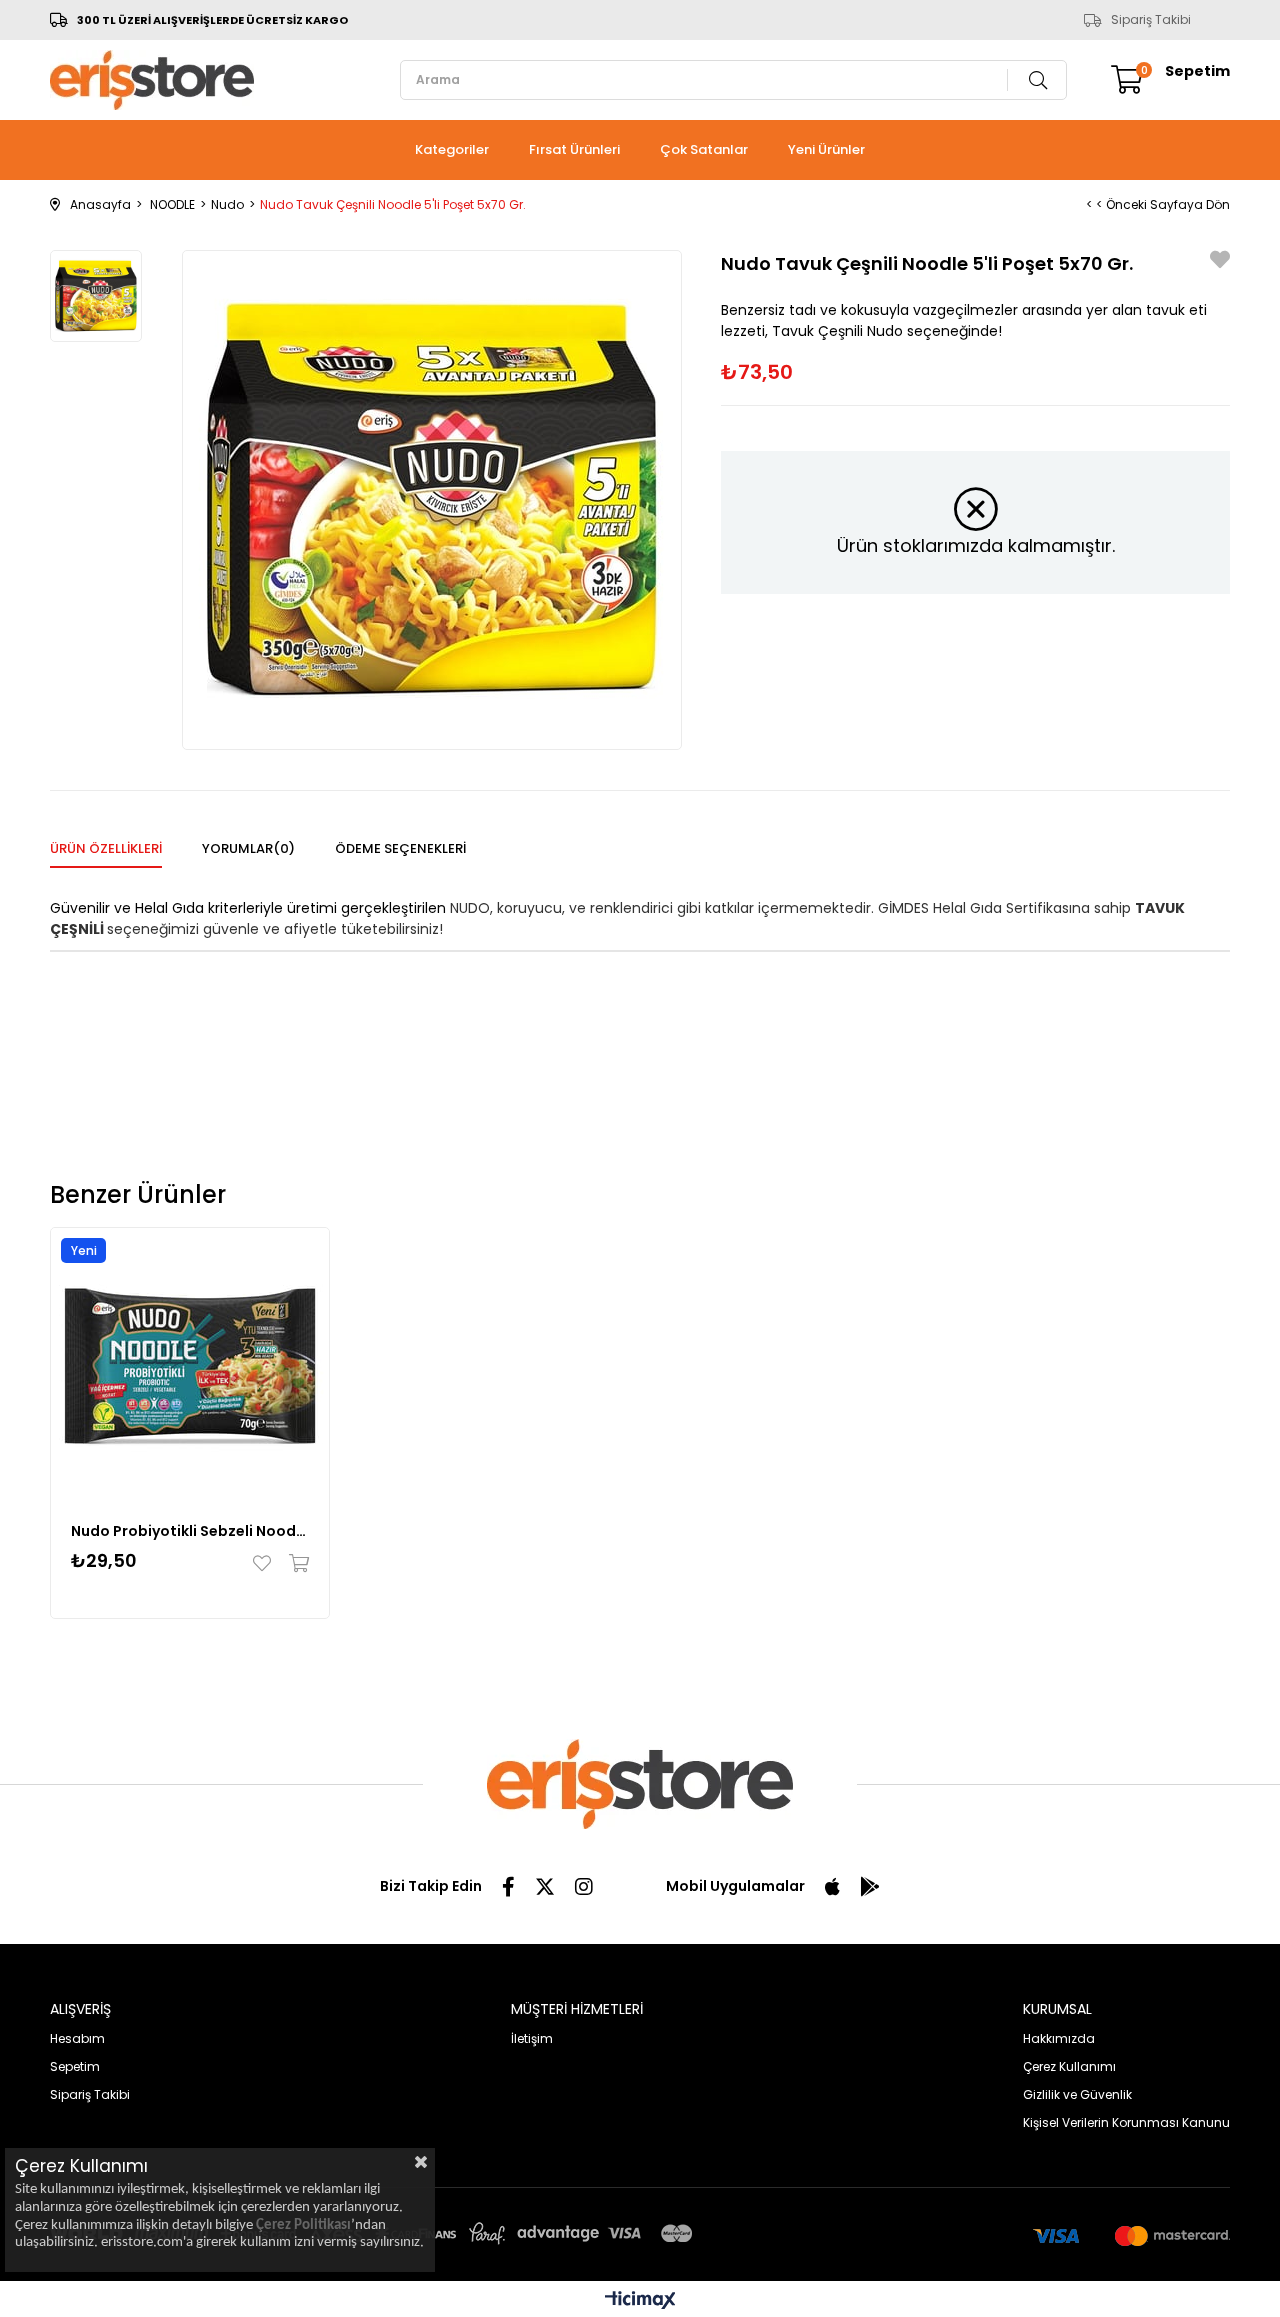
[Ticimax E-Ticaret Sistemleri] (640, 2301)
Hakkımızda (1059, 2038)
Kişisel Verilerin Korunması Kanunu (1126, 2122)
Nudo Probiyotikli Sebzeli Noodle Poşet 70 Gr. (190, 1531)
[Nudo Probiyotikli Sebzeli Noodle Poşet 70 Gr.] (190, 1367)
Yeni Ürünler (826, 149)
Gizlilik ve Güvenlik (1077, 2094)
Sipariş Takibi (1151, 20)
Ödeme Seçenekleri (400, 848)
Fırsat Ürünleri (574, 149)
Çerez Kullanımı (1069, 2066)
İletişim (532, 2038)
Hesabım (77, 2038)
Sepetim (75, 2066)
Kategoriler (452, 149)
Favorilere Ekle (266, 1563)
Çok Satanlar (704, 149)
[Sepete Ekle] (294, 1563)
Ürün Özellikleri (106, 848)
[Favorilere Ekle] (1220, 262)
